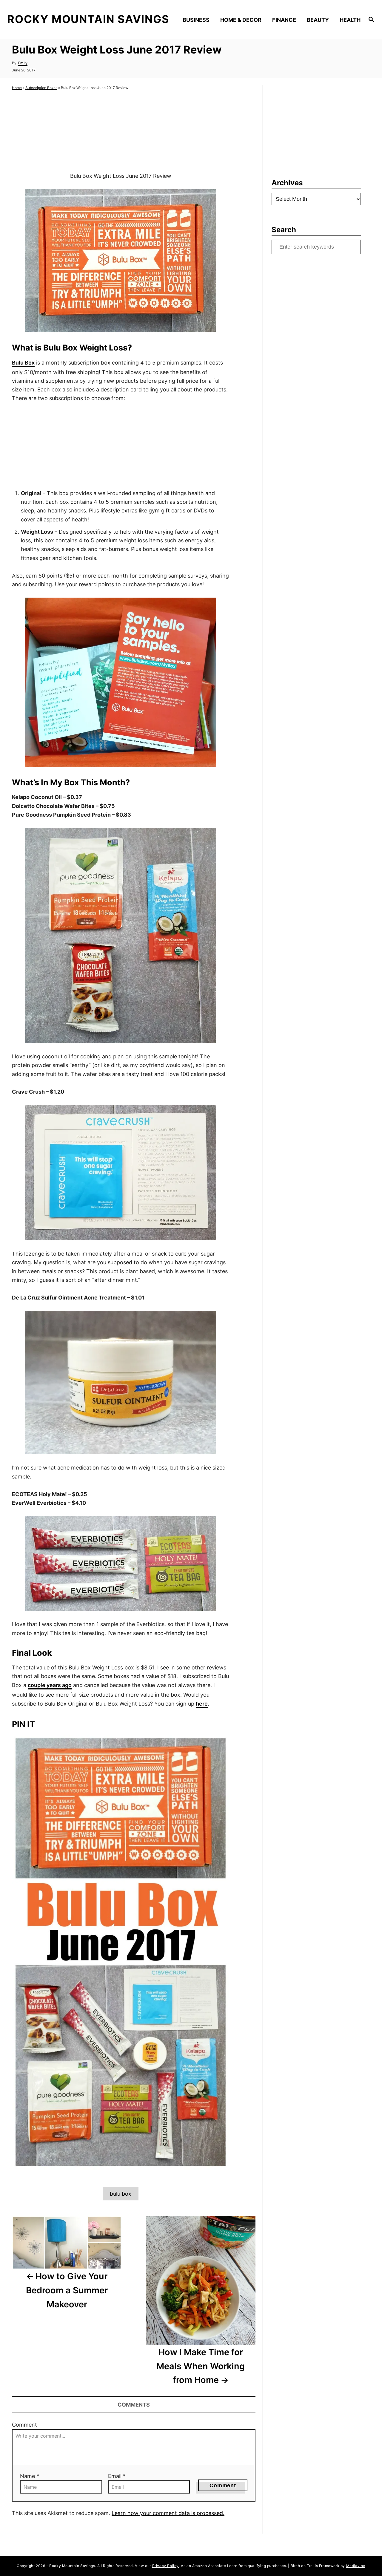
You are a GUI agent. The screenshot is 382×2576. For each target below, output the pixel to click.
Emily (23, 63)
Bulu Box (23, 363)
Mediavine (356, 2566)
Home (17, 88)
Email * (117, 2476)
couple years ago (50, 1685)
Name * (30, 2476)
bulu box (121, 2194)
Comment (24, 2425)
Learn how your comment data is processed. (168, 2513)
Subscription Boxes (41, 88)
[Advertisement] (121, 131)
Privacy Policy (165, 2566)
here (202, 1704)
